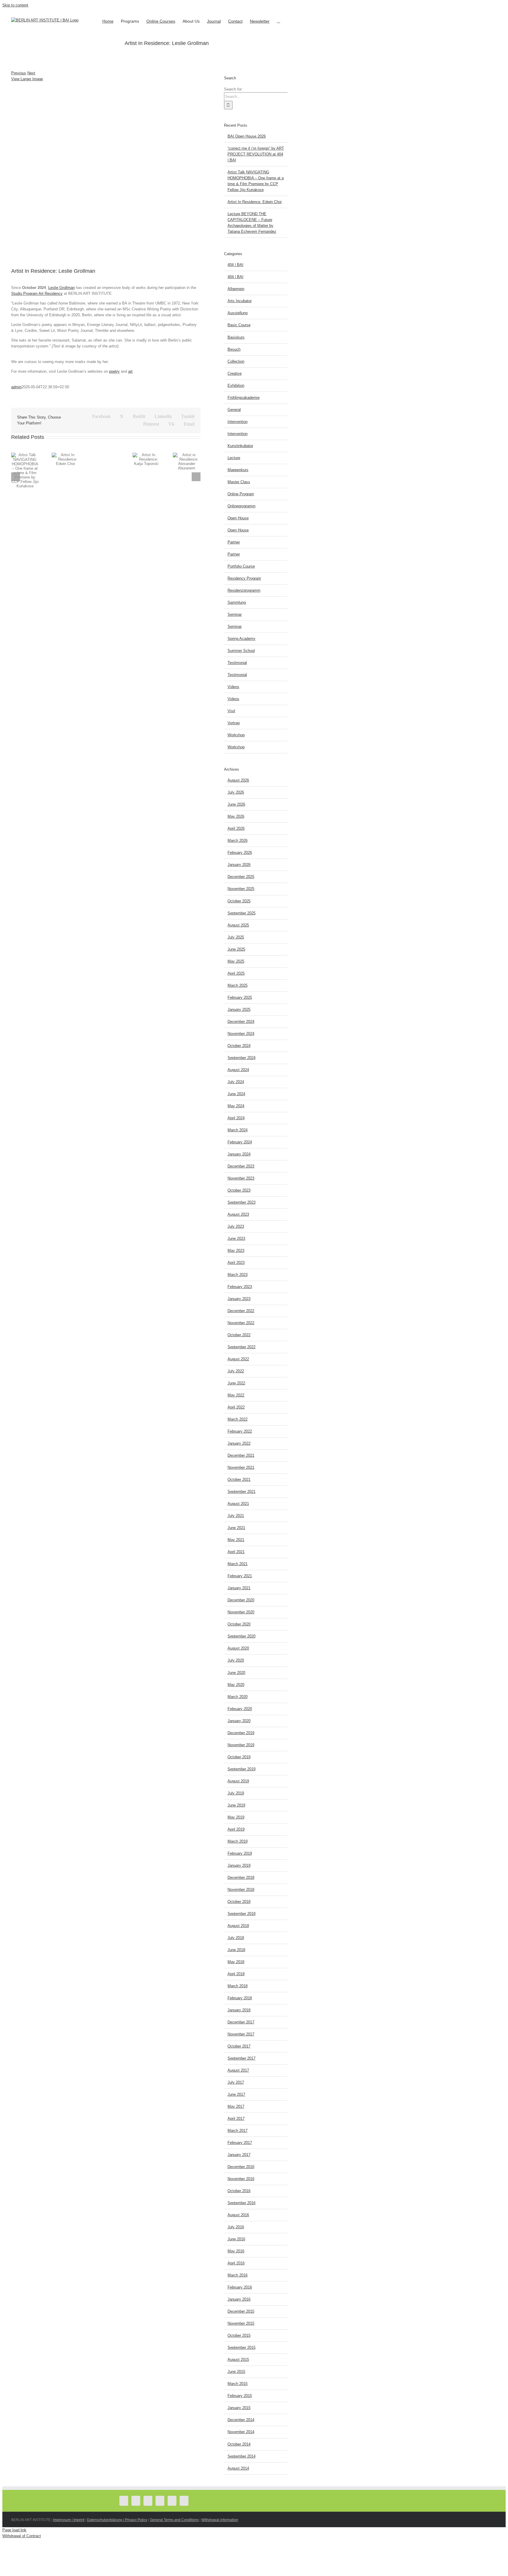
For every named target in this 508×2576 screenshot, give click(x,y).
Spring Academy (242, 639)
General (234, 410)
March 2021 (238, 1564)
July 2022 (236, 1371)
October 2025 (239, 901)
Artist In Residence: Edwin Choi (255, 202)
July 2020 (236, 1660)
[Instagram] (160, 2501)
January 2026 (239, 865)
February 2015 (240, 2396)
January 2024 (239, 1154)
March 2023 (238, 1275)
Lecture (234, 458)
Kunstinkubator (240, 446)
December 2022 (241, 1311)
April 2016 (236, 2263)
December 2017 (241, 2022)
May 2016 (236, 2251)
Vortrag (234, 723)
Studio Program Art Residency (37, 293)
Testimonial (237, 663)
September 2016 (242, 2203)
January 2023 (239, 1299)
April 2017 (236, 2118)
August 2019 (238, 1781)
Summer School (241, 651)
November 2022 (241, 1323)
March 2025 (238, 985)
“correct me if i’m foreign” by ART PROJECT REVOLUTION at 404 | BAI (256, 154)
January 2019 (239, 1865)
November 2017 (241, 2034)
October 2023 (239, 1190)
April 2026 (236, 828)
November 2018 (241, 1890)
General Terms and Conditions (174, 2520)
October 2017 (239, 2046)
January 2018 (239, 2010)
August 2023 (238, 1214)
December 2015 (241, 2311)
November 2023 (241, 1178)
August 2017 (238, 2070)
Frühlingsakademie (244, 398)
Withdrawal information (220, 2520)
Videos (233, 687)
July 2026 (236, 792)
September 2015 (242, 2347)
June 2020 (236, 1673)
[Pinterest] (172, 2501)
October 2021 (239, 1479)
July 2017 (236, 2082)
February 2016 (240, 2287)
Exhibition (236, 385)
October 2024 (239, 1046)
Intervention (238, 422)
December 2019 (241, 1733)
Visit (231, 711)
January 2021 (239, 1588)
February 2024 (240, 1142)
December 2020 (241, 1600)
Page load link (14, 2530)
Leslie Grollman (61, 288)
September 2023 (242, 1202)
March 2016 (238, 2275)
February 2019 (240, 1853)
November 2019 (241, 1745)
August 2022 (238, 1359)
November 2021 (241, 1467)
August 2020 (238, 1648)
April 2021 (236, 1552)
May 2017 (236, 2106)
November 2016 (241, 2179)
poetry (114, 371)
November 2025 (241, 889)
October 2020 (239, 1624)
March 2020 (238, 1697)
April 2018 (236, 1974)
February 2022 (240, 1431)
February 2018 (240, 1998)
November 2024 (241, 1034)
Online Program (241, 494)
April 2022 (236, 1407)
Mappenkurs (238, 470)
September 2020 (242, 1636)
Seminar (235, 614)
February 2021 (240, 1576)
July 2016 (236, 2227)
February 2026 (240, 853)
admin (16, 387)
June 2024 (236, 1094)
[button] (279, 21)
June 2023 (236, 1238)
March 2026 (238, 840)
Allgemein (236, 289)
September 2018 (242, 1914)
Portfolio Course (241, 566)
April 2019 (236, 1829)
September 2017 (242, 2058)
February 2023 (240, 1287)
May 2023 (236, 1251)
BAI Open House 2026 (247, 136)
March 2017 (238, 2131)
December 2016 (241, 2167)
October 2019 (239, 1757)
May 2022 (236, 1395)
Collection (236, 361)
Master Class (239, 482)
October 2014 (239, 2444)
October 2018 (239, 1902)
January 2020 (239, 1721)
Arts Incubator (240, 301)
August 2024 (238, 1070)
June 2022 (236, 1383)
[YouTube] (148, 2501)
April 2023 (236, 1263)
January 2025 (239, 1010)
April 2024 (236, 1118)
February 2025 (240, 997)
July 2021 (236, 1516)
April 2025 (236, 973)
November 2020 (241, 1612)
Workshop (236, 735)
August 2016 (238, 2215)
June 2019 (236, 1805)
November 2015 (241, 2323)
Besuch (234, 349)
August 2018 (238, 1926)
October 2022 (239, 1335)
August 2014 (238, 2468)
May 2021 (236, 1540)
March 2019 (238, 1841)
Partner (234, 542)
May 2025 (236, 961)
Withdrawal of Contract (22, 2536)
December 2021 (241, 1455)
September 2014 (242, 2456)
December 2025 (241, 877)
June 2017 (236, 2094)
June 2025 (236, 949)
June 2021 (236, 1528)
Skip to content (15, 5)
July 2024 (236, 1082)
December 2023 (241, 1166)
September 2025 (242, 913)
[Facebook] (124, 2501)
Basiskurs (236, 337)
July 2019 (236, 1793)
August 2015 (238, 2360)
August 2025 (238, 925)
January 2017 (239, 2155)
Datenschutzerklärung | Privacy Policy (117, 2520)
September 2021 (242, 1492)
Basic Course (239, 325)
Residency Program (244, 578)
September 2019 (242, 1769)
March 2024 (238, 1130)
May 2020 (236, 1685)
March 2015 (238, 2384)
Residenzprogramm (244, 590)
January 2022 (239, 1443)
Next (31, 73)
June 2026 (236, 804)
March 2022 (238, 1419)
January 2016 (239, 2299)
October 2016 (239, 2191)
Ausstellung (238, 313)
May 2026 (236, 816)
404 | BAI (235, 265)
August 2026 (238, 780)
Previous (19, 73)
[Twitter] (136, 2501)
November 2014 (241, 2432)
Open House (238, 518)
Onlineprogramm (242, 506)
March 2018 (238, 1986)
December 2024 (241, 1022)
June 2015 (236, 2372)
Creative (235, 373)
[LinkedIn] (184, 2501)
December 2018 (241, 1877)
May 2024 (236, 1106)
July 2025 (236, 937)
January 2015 (239, 2408)
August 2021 (238, 1504)
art (130, 371)
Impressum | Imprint (69, 2520)
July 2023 (236, 1226)
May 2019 (236, 1817)
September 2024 (242, 1058)
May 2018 (236, 1962)
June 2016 (236, 2239)
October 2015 (239, 2335)
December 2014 (241, 2420)
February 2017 (240, 2143)
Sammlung (237, 602)
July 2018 (236, 1938)
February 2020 (240, 1709)
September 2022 (242, 1347)
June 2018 (236, 1950)
